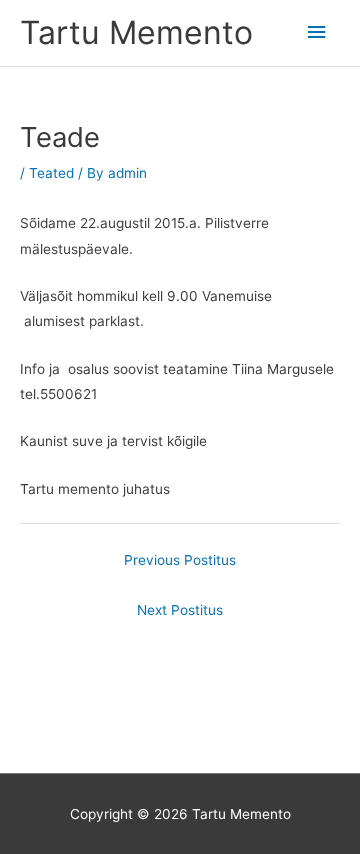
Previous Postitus (180, 560)
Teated (51, 173)
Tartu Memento (136, 32)
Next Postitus (180, 610)
